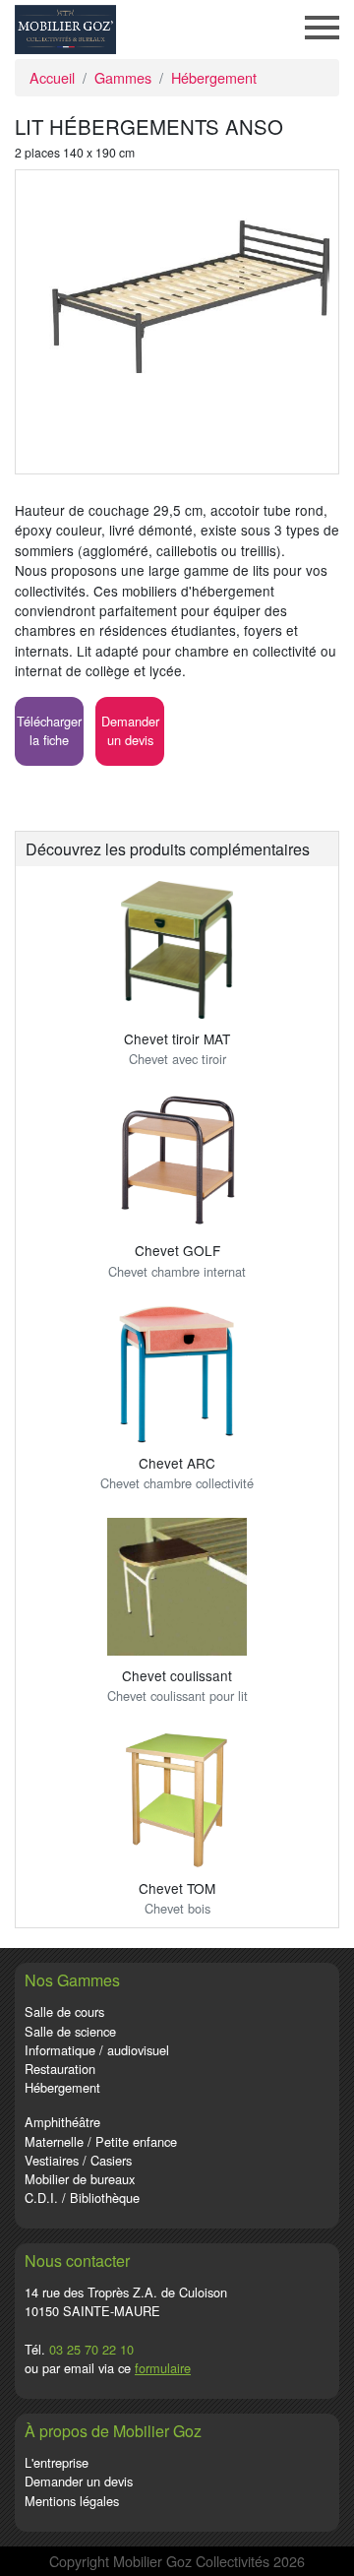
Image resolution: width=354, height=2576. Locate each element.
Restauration (60, 2069)
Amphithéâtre (62, 2122)
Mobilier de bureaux (80, 2179)
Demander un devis (79, 2481)
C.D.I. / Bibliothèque (82, 2198)
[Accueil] (65, 27)
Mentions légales (72, 2501)
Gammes (123, 77)
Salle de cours (64, 2011)
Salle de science (70, 2031)
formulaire (163, 2368)
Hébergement (214, 77)
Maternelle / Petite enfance (101, 2141)
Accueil (52, 77)
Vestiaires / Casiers (78, 2160)
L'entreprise (57, 2462)
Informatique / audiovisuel (97, 2050)
